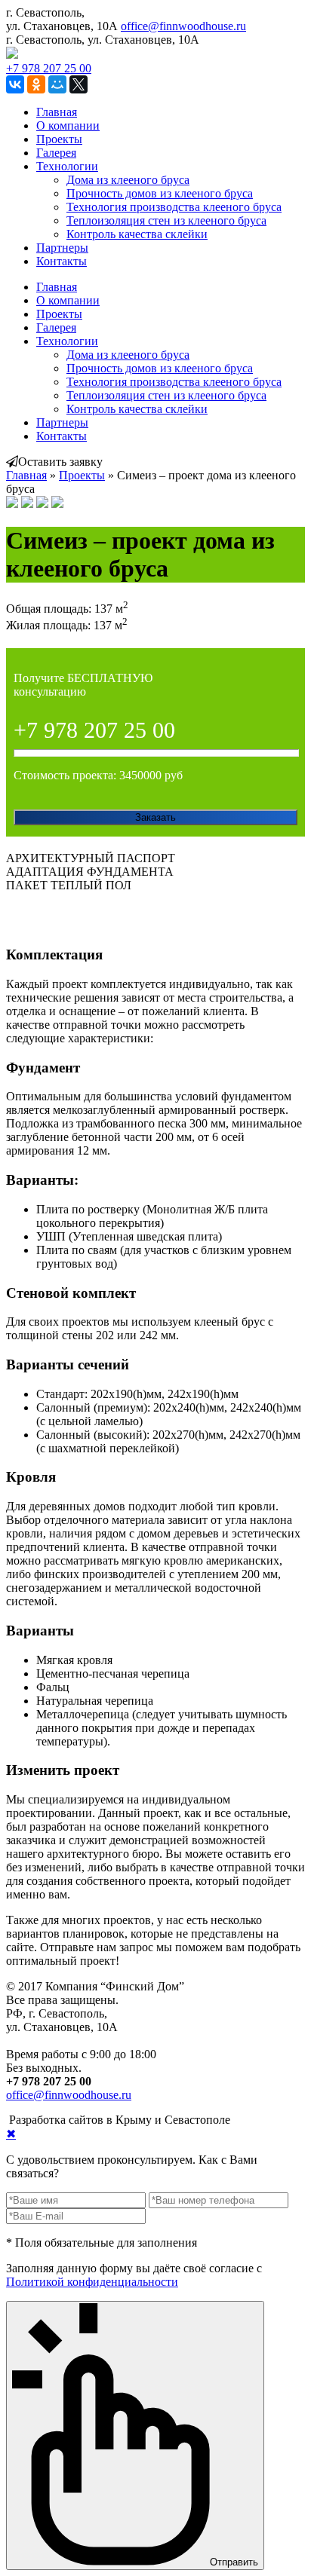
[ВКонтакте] (15, 84)
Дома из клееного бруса (128, 180)
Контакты (62, 261)
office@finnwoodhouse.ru (183, 26)
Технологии (67, 166)
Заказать (155, 817)
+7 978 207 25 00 (49, 68)
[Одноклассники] (36, 84)
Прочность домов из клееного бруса (160, 193)
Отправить (234, 2562)
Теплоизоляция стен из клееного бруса (166, 220)
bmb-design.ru (268, 2120)
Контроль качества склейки (137, 234)
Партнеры (62, 248)
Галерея (56, 153)
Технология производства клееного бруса (174, 207)
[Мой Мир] (57, 84)
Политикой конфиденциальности (92, 2282)
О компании (68, 125)
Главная (57, 112)
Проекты (59, 139)
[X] (79, 84)
